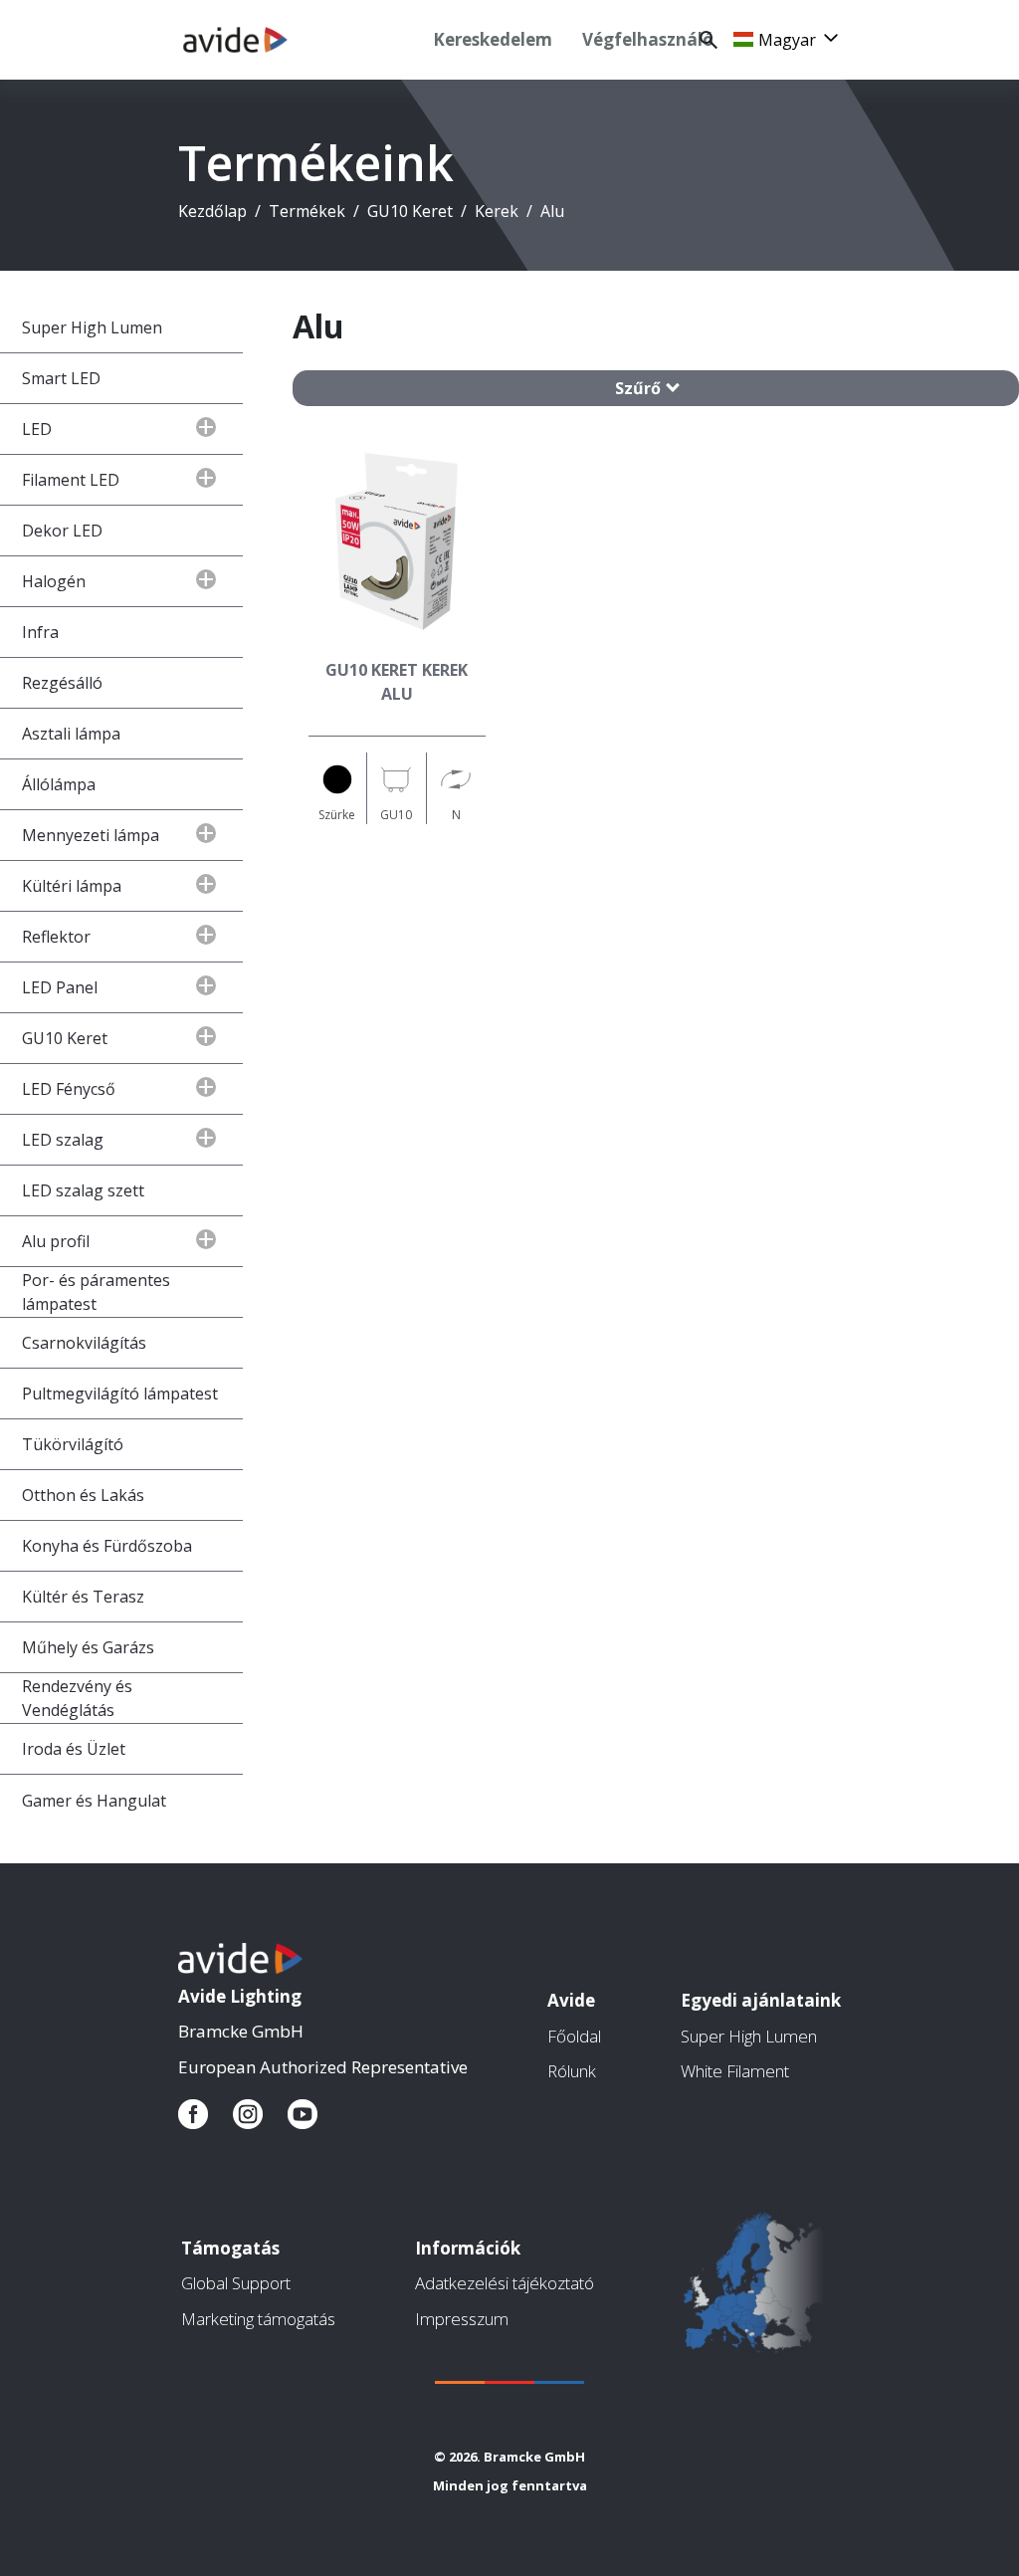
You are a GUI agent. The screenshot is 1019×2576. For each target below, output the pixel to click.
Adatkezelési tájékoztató (505, 2283)
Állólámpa (59, 784)
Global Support (236, 2283)
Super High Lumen (92, 327)
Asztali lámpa (71, 734)
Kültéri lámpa (72, 886)
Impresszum (462, 2319)
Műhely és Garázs (88, 1647)
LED (37, 429)
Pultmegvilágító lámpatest (120, 1394)
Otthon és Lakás (83, 1495)
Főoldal (574, 2036)
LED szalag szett (83, 1190)
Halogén (54, 581)
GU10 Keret (65, 1038)
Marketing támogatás (258, 2319)
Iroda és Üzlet (74, 1749)
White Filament (735, 2071)
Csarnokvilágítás (84, 1343)
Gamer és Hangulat (94, 1801)
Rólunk (572, 2071)
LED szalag (63, 1140)
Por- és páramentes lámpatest (96, 1292)
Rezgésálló (62, 683)
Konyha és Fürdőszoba (107, 1546)
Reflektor (56, 937)
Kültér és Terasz (83, 1597)
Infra (40, 632)
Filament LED (71, 480)
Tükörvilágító (73, 1444)
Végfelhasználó (648, 39)
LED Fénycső (69, 1089)
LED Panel (60, 987)
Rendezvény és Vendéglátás (77, 1698)
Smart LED (61, 378)
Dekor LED (62, 531)
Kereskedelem (493, 39)
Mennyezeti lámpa (91, 835)
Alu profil (56, 1241)
